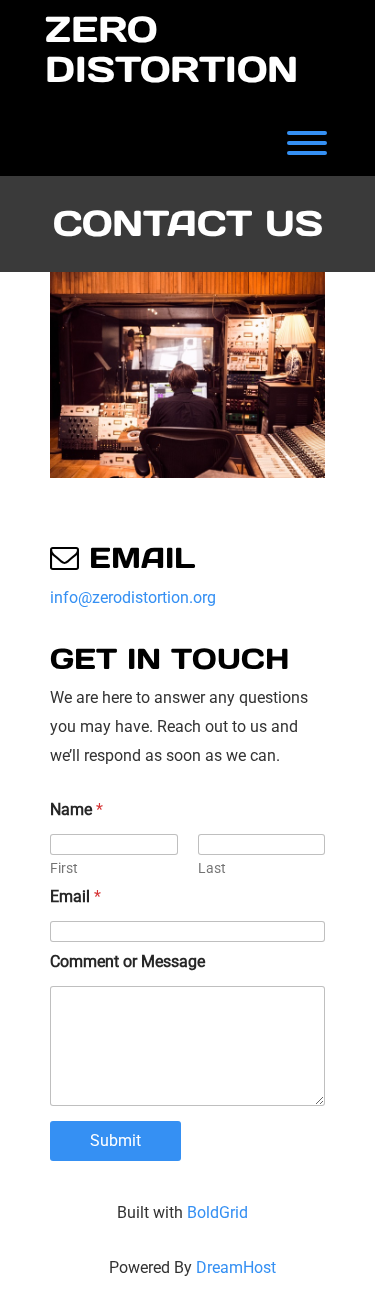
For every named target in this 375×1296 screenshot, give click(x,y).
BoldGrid (217, 1212)
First (64, 868)
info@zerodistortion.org (133, 597)
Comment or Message (127, 961)
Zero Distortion (171, 49)
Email (75, 896)
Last (212, 868)
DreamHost (236, 1267)
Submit (115, 1140)
